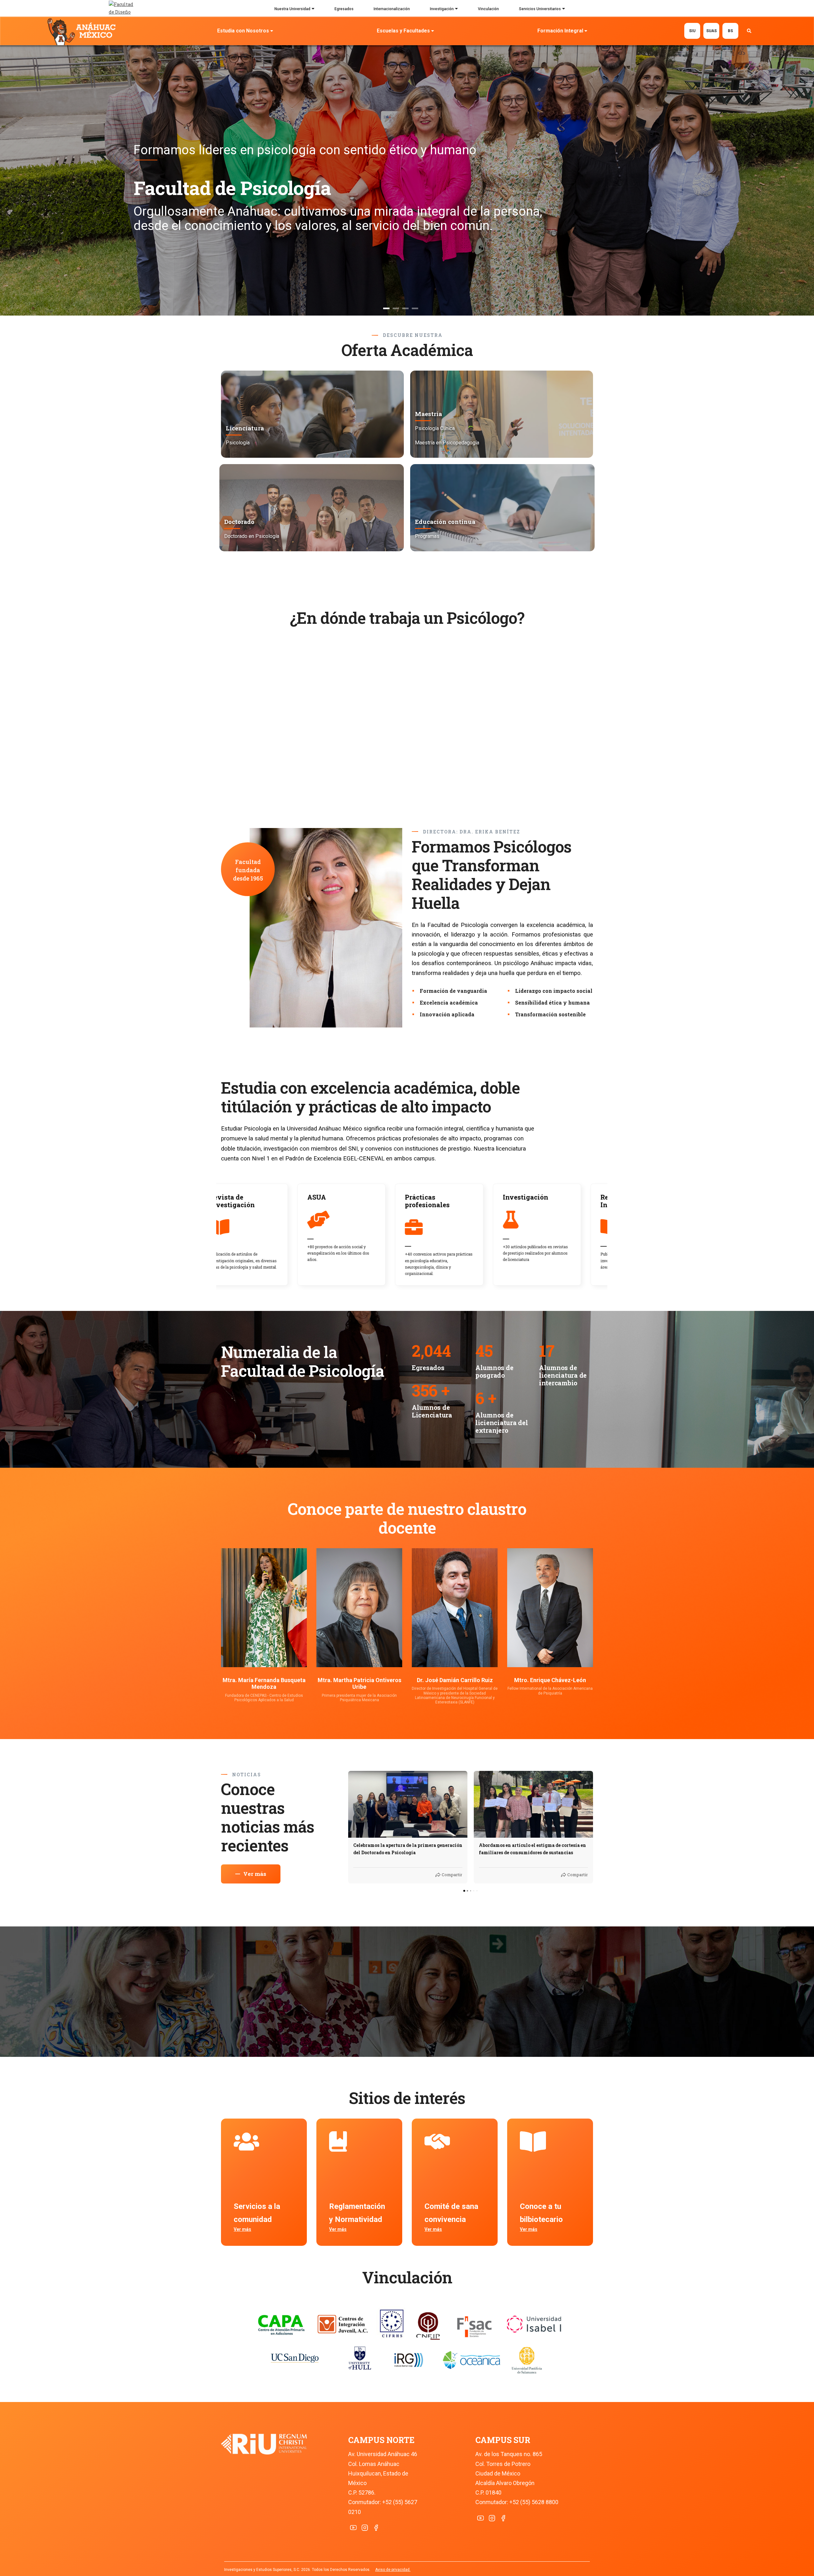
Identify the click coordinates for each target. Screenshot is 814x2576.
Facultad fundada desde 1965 (248, 870)
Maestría (428, 414)
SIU (692, 31)
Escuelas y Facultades (403, 31)
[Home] (83, 31)
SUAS (711, 31)
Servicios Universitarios (540, 9)
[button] (348, 1827)
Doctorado (239, 522)
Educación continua (445, 522)
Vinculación (488, 9)
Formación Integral (560, 31)
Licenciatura (245, 428)
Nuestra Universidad (292, 9)
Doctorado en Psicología (252, 536)
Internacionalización (392, 9)
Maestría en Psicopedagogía (447, 443)
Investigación (442, 9)
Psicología (238, 443)
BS (730, 31)
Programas (427, 536)
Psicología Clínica (435, 428)
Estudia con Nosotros (243, 31)
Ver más (242, 2229)
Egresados (344, 9)
